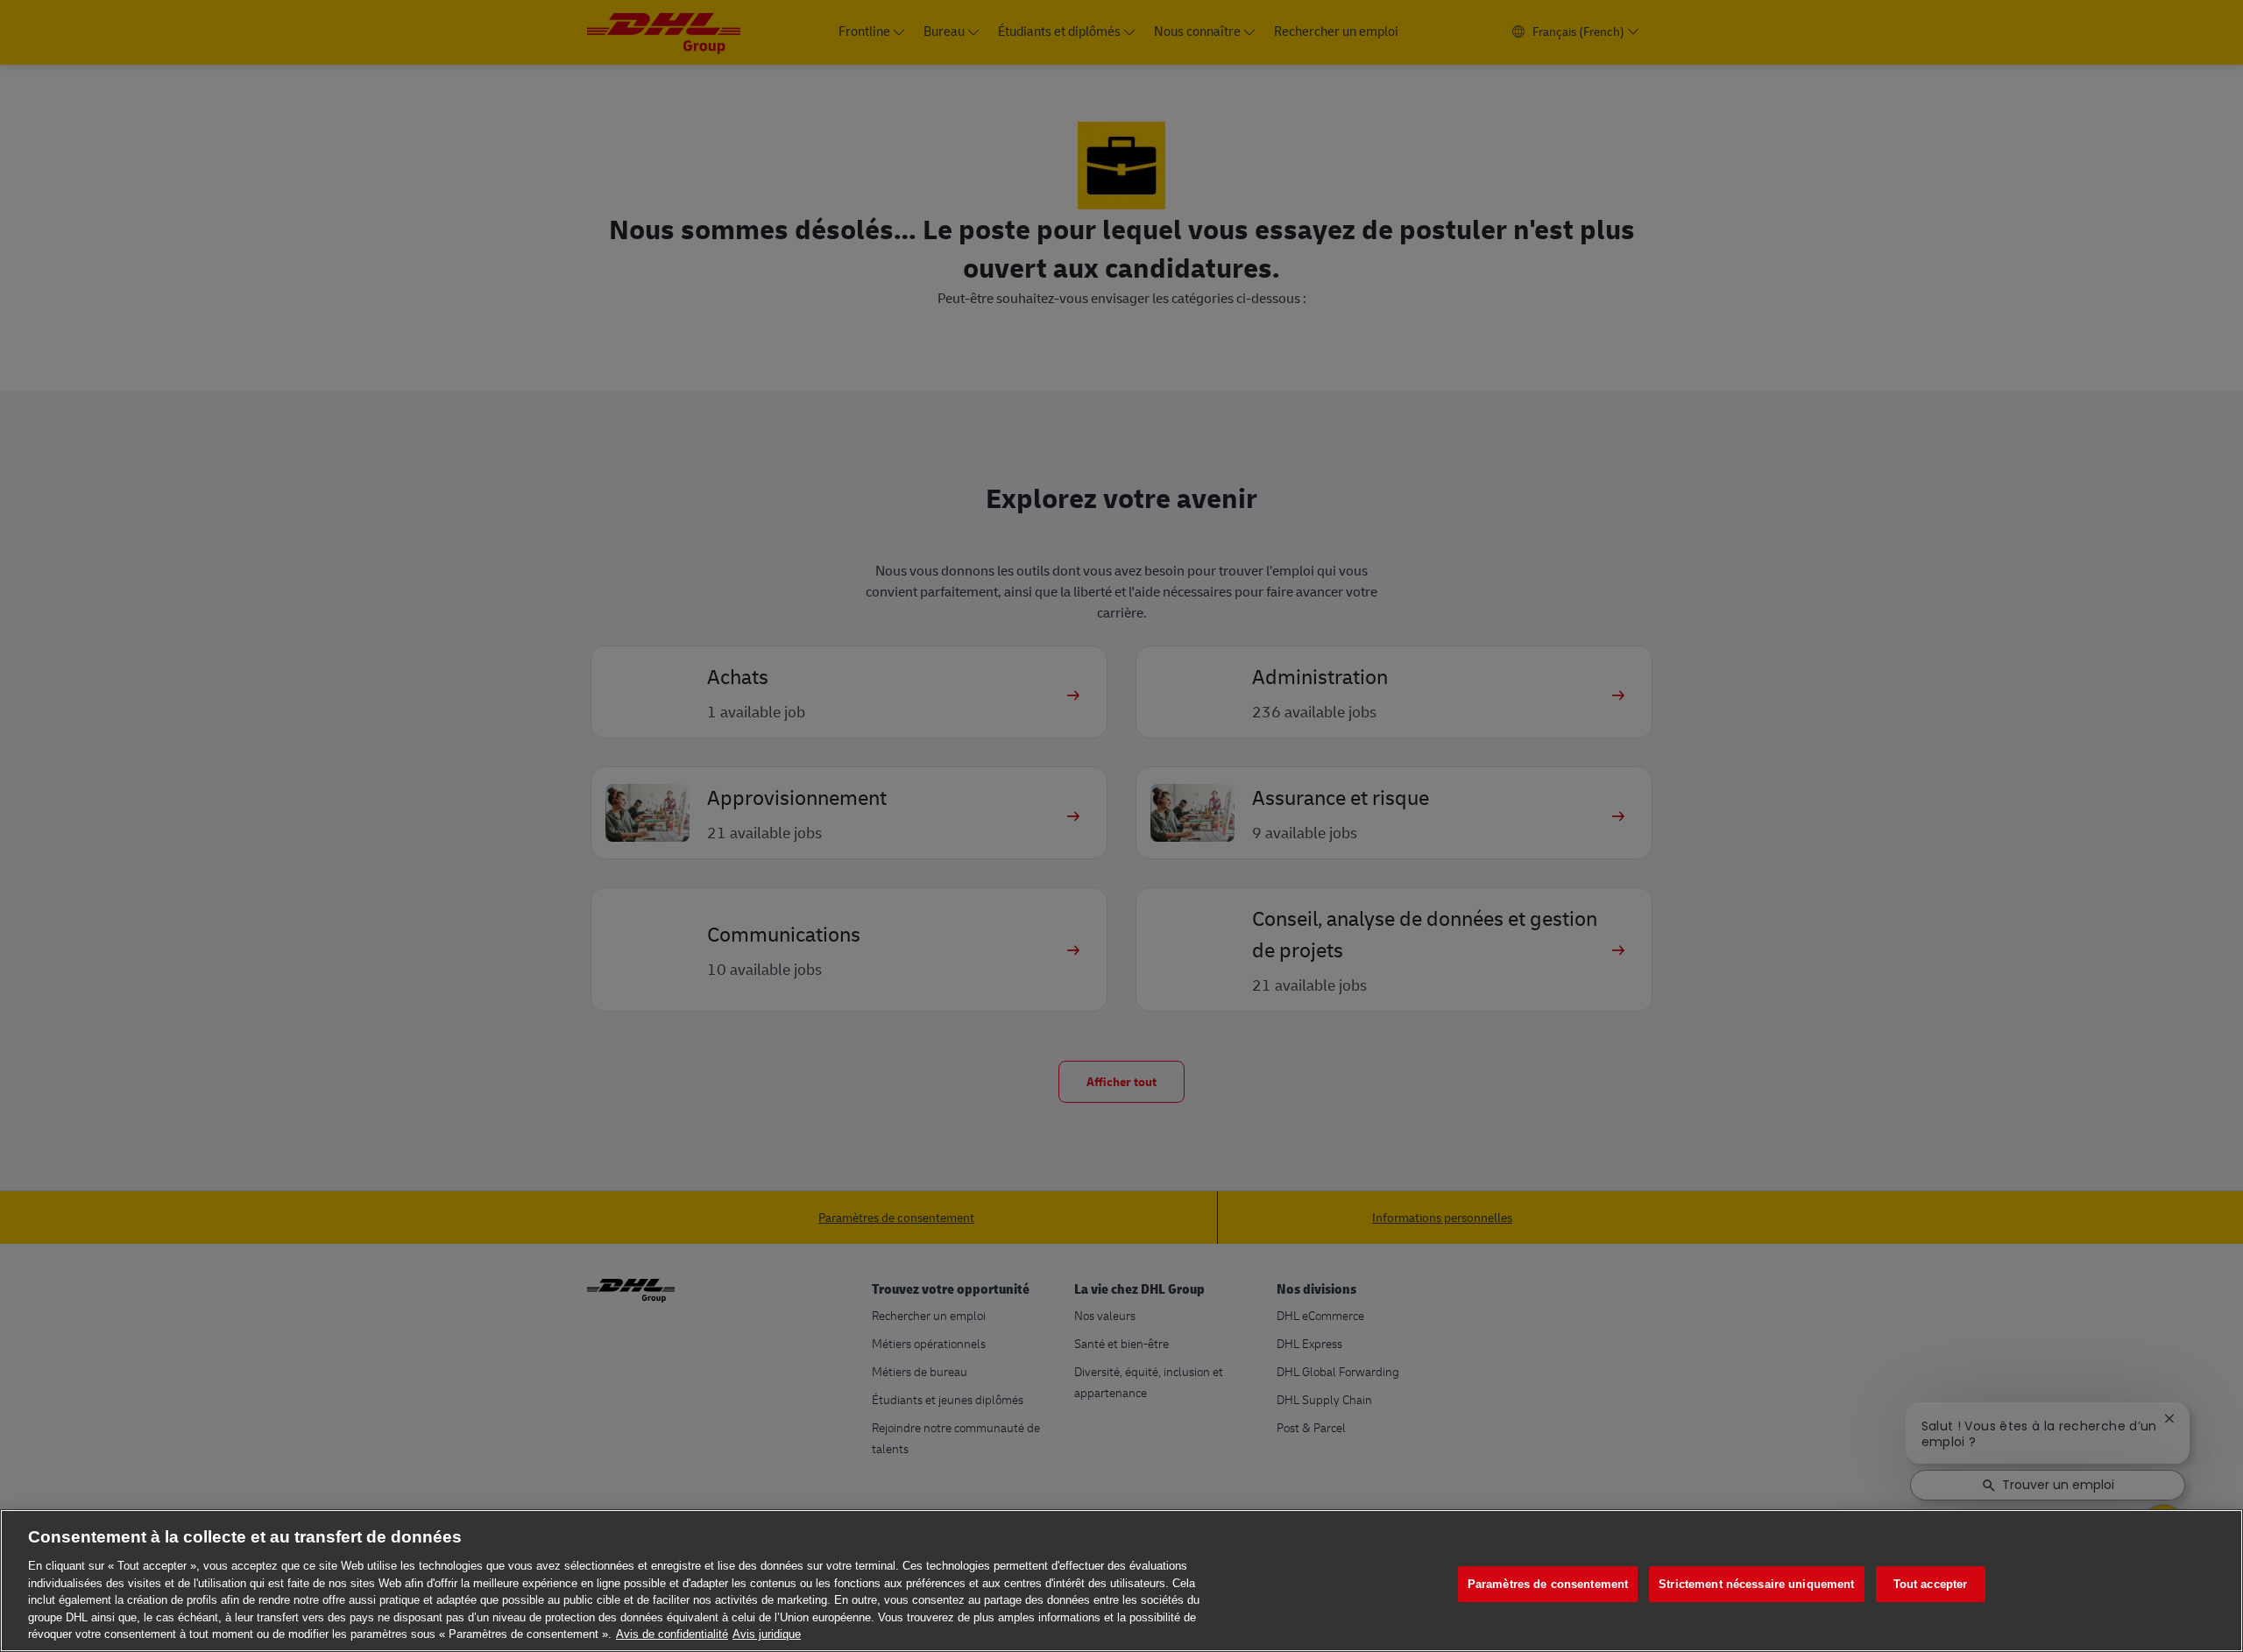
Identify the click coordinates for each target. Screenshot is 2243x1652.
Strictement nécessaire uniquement (1756, 1584)
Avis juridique (767, 1634)
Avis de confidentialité (672, 1634)
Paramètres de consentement (1548, 1584)
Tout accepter (1931, 1584)
